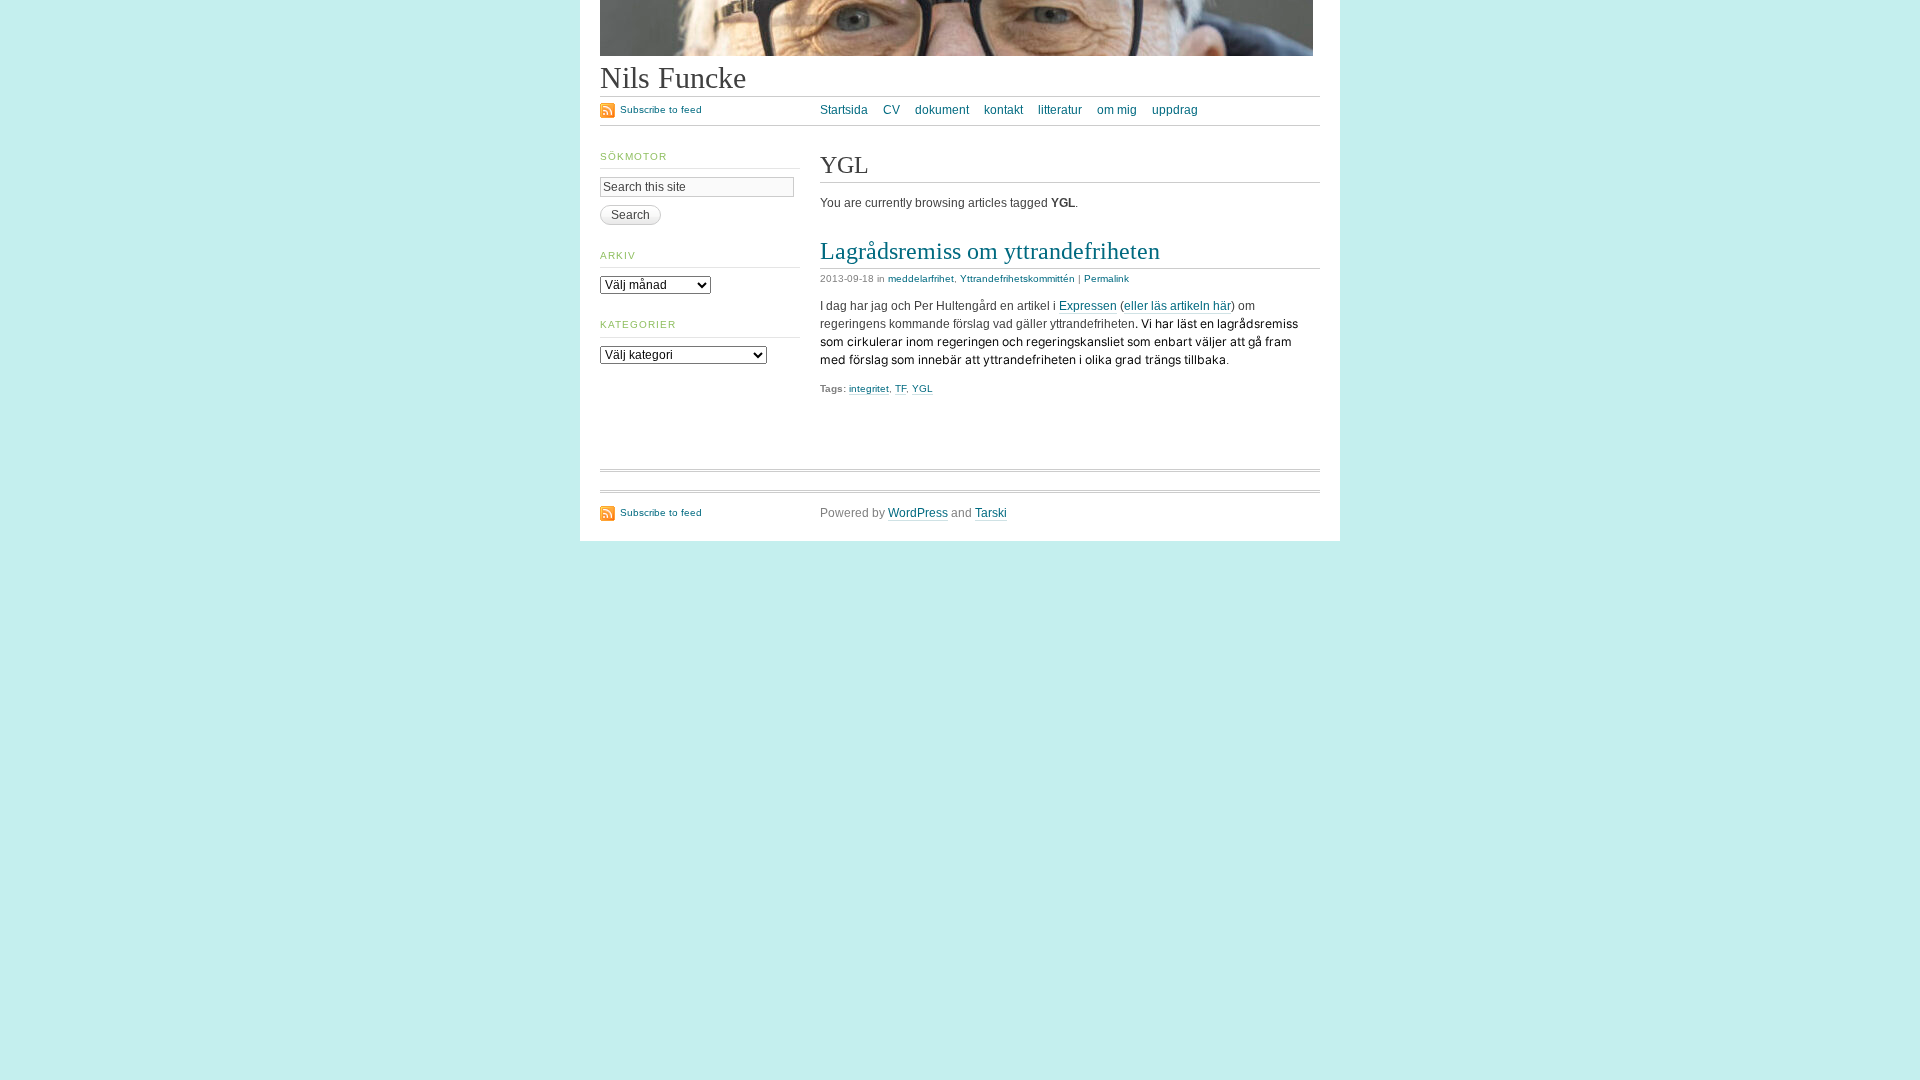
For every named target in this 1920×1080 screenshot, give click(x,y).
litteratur (1060, 110)
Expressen (1088, 306)
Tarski (991, 513)
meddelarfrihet (921, 278)
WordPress (918, 513)
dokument (942, 110)
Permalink (1106, 278)
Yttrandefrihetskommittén (1017, 278)
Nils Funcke (673, 78)
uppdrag (1175, 110)
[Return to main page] (956, 52)
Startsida (844, 110)
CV (891, 110)
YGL (922, 388)
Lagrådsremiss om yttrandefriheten (990, 250)
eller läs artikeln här (1177, 306)
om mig (1117, 110)
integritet (869, 388)
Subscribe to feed (661, 109)
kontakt (1003, 110)
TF (900, 388)
